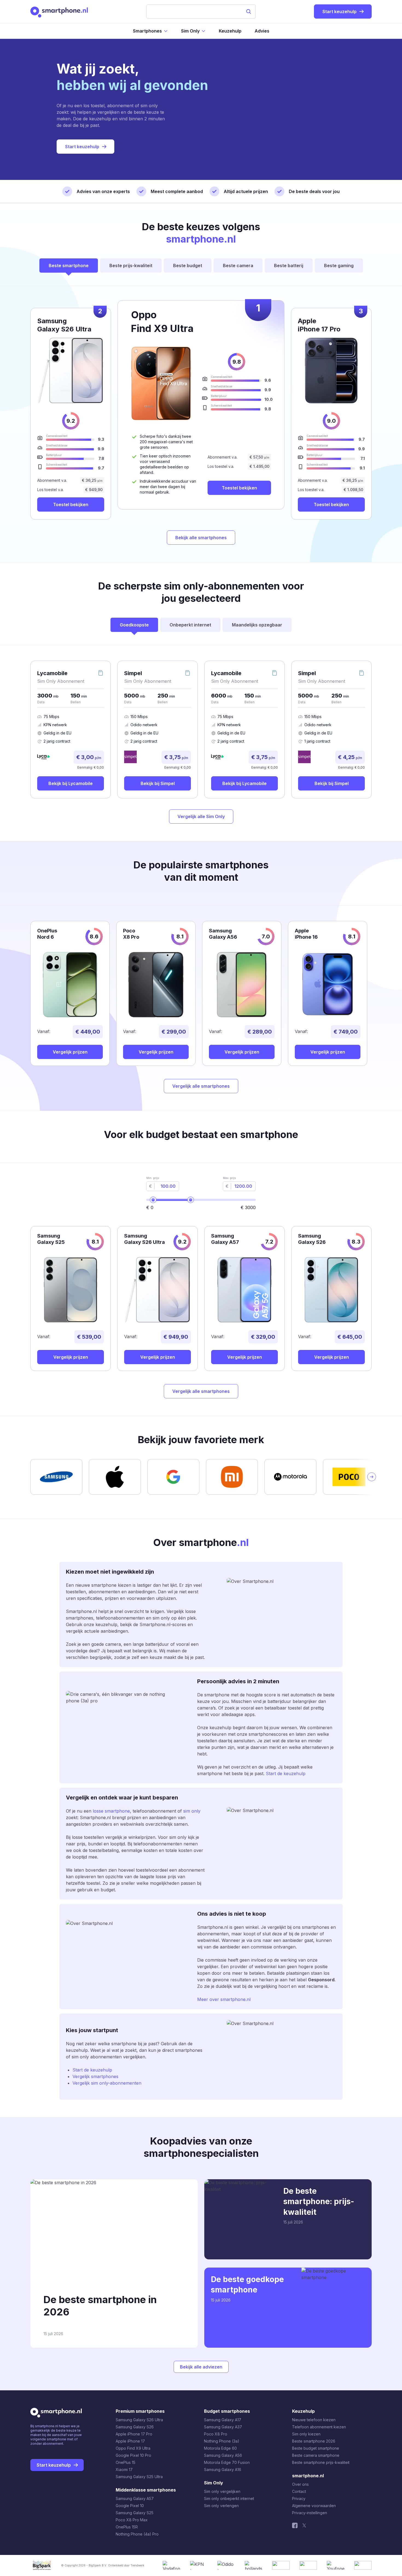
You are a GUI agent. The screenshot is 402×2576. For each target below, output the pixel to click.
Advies (262, 31)
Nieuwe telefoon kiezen (314, 2420)
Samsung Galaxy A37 (223, 2427)
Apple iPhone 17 (130, 2441)
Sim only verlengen (221, 2506)
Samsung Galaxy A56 (223, 2455)
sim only (192, 1811)
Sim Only (190, 31)
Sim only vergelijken (222, 2491)
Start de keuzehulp (286, 1773)
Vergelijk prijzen (70, 1052)
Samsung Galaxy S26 (135, 2427)
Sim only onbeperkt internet (229, 2498)
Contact (299, 2491)
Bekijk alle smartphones (201, 538)
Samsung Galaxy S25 (135, 2513)
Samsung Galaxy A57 (135, 2498)
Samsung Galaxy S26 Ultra (139, 2420)
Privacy (299, 2498)
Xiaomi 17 (124, 2469)
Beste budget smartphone (316, 2448)
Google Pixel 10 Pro (133, 2455)
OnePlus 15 (126, 2462)
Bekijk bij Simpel (158, 783)
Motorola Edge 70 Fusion (227, 2462)
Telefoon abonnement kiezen (319, 2427)
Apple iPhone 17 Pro (134, 2434)
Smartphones (147, 31)
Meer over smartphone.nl (224, 1999)
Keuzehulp (230, 31)
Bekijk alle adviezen (201, 2367)
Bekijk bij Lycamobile (71, 783)
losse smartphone (111, 1811)
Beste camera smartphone (316, 2455)
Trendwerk (137, 2565)
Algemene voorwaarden (314, 2506)
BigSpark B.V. (98, 2565)
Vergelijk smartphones (95, 2076)
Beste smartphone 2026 (314, 2441)
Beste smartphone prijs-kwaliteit (321, 2462)
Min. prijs (153, 1178)
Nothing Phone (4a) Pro (137, 2534)
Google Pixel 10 (130, 2506)
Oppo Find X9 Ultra (133, 2448)
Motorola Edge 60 (220, 2448)
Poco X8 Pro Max (132, 2520)
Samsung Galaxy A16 (223, 2469)
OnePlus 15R (127, 2527)
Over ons (300, 2484)
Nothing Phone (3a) (222, 2441)
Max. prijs (229, 1178)
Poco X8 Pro (216, 2434)
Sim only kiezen (306, 2434)
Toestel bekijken (239, 488)
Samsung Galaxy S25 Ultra (139, 2477)
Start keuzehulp (82, 147)
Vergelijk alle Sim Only (201, 816)
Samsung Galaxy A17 (223, 2420)
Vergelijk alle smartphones (201, 1086)
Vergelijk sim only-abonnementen (107, 2083)
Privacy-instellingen (310, 2513)
